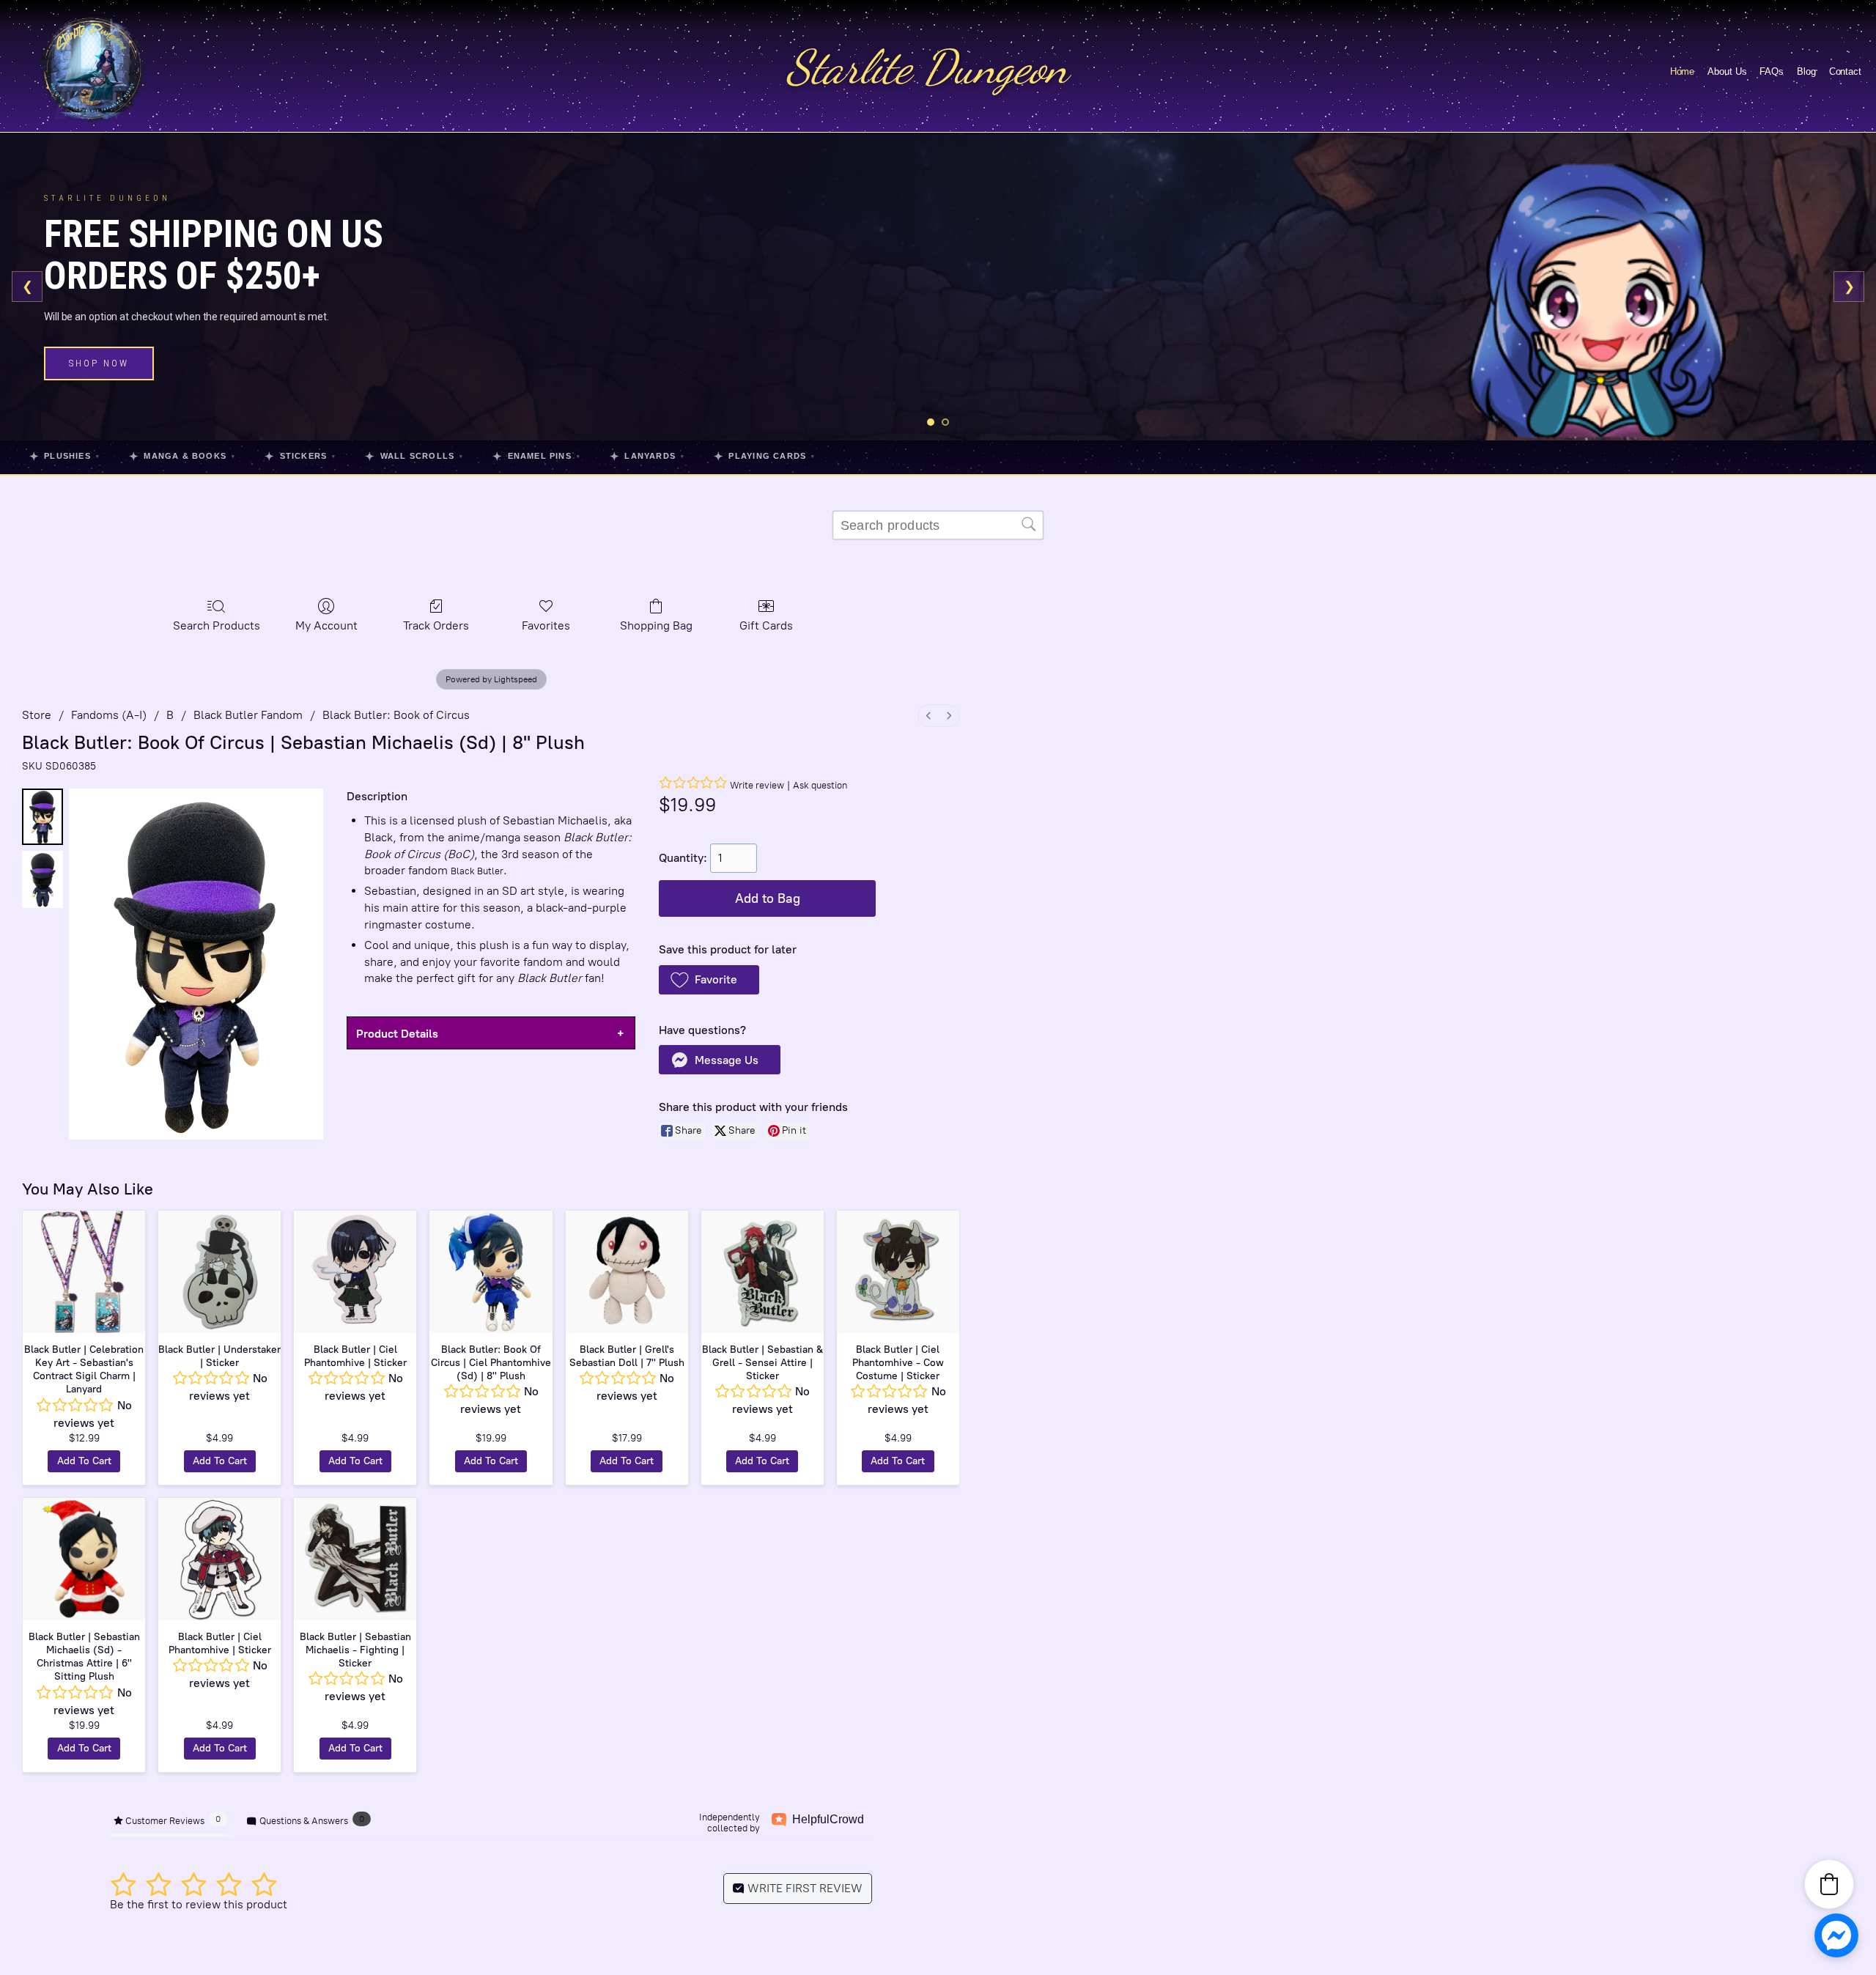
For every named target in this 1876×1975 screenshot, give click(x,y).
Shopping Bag (656, 625)
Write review (757, 785)
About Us (1727, 71)
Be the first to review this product (199, 1904)
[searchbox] (938, 525)
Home (1683, 71)
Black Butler (477, 871)
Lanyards (647, 456)
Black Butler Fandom (248, 715)
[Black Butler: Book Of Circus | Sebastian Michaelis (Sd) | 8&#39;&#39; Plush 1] (43, 879)
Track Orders (436, 625)
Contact (1845, 71)
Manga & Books (182, 456)
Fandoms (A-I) (109, 715)
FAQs (1772, 71)
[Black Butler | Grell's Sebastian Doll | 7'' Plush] (627, 1272)
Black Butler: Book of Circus (396, 715)
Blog (1806, 71)
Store (37, 715)
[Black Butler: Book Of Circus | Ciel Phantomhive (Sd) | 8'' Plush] (491, 1272)
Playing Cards (764, 456)
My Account (326, 625)
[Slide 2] (945, 422)
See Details (105, 372)
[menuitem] (928, 716)
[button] (709, 980)
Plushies (64, 456)
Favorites (546, 625)
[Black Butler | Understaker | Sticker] (219, 1272)
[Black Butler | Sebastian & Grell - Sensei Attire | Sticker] (762, 1272)
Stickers (300, 456)
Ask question (820, 785)
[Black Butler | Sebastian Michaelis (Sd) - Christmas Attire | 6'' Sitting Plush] (84, 1559)
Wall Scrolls (414, 456)
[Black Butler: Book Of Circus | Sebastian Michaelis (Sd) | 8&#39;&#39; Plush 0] (43, 817)
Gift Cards (766, 625)
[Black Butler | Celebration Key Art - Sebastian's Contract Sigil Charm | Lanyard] (84, 1272)
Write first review (804, 1888)
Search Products (217, 625)
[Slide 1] (931, 422)
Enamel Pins (536, 456)
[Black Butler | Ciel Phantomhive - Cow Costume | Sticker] (898, 1272)
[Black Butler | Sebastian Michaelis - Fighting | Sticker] (355, 1559)
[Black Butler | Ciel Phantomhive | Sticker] (355, 1272)
